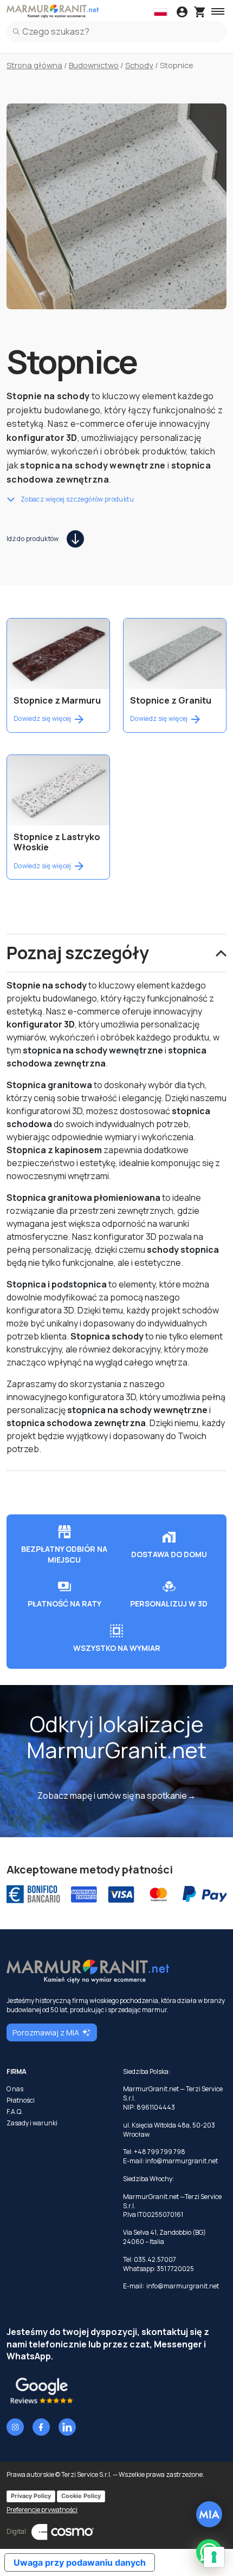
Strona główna (34, 65)
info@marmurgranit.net (182, 2161)
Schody (139, 65)
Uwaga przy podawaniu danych (80, 2562)
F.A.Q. (15, 2112)
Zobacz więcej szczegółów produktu (77, 499)
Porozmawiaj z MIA (46, 2032)
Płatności (21, 2100)
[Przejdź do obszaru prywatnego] (182, 13)
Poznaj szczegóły (78, 953)
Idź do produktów (33, 539)
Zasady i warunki (32, 2123)
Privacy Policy (31, 2496)
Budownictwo (94, 65)
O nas (15, 2089)
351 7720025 (175, 2269)
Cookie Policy (81, 2496)
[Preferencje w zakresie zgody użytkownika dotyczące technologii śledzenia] (214, 2557)
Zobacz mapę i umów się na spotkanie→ (116, 1796)
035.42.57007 (155, 2259)
